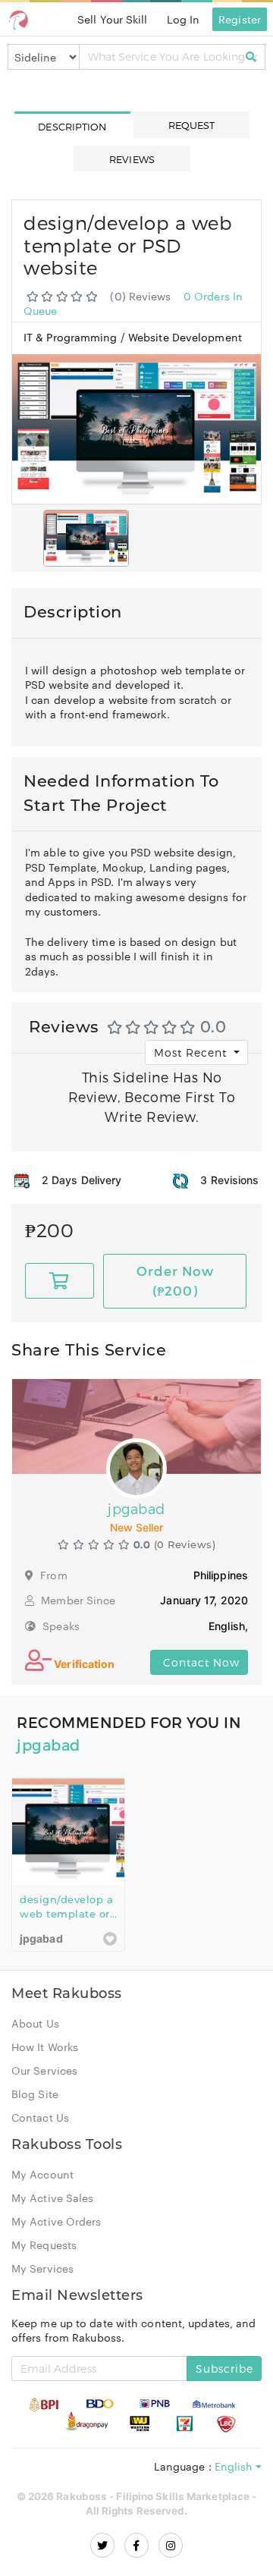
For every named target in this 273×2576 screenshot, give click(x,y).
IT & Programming (72, 337)
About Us (35, 2023)
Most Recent (192, 1052)
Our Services (44, 2070)
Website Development (185, 337)
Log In (184, 19)
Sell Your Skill (113, 19)
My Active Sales (53, 2197)
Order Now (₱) (175, 1280)
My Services (42, 2268)
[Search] (251, 57)
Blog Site (35, 2094)
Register (240, 19)
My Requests (44, 2245)
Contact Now (199, 1662)
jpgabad (49, 1745)
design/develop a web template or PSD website (66, 1914)
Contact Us (40, 2117)
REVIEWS (132, 159)
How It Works (45, 2047)
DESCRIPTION (72, 127)
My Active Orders (56, 2221)
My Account (42, 2174)
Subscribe (224, 2369)
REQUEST (192, 125)
